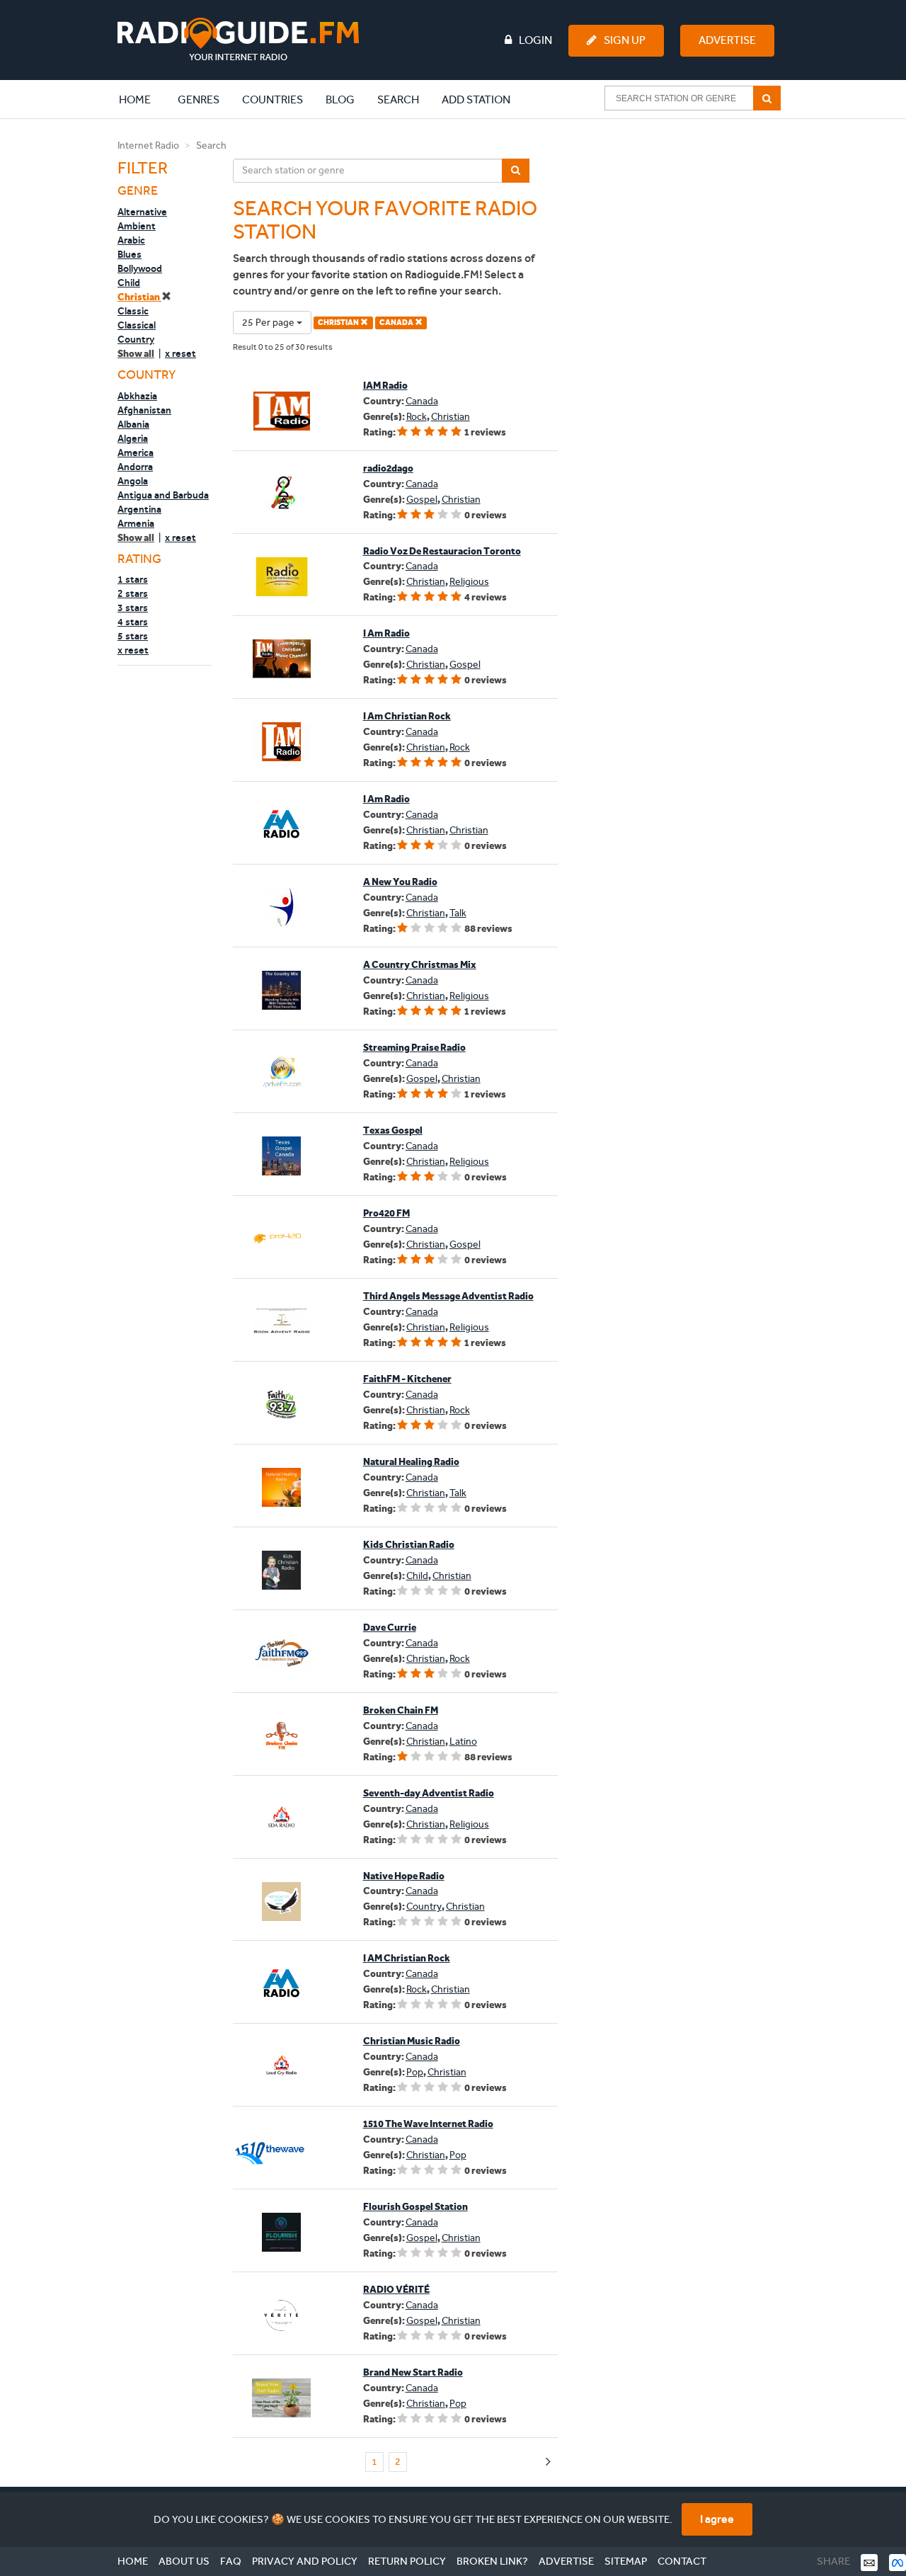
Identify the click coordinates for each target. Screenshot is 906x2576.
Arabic (131, 240)
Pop (415, 2072)
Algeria (133, 438)
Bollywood (140, 268)
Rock (417, 417)
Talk (458, 913)
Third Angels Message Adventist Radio (448, 1296)
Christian (139, 297)
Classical (137, 325)
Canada (422, 401)
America (136, 452)
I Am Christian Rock (407, 716)
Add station (476, 99)
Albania (133, 424)
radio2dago (388, 468)
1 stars (133, 579)
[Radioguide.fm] (238, 39)
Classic (133, 311)
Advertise (727, 40)
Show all (136, 354)
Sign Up (625, 40)
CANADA (397, 323)
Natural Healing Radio (411, 1462)
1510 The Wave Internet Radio (428, 2124)
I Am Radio (386, 633)
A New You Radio (400, 882)
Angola (133, 481)
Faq (231, 2561)
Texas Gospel (393, 1130)
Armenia (136, 523)
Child (129, 283)
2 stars (133, 593)
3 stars (133, 608)
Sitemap (626, 2561)
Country (136, 339)
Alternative (142, 212)
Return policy (407, 2561)
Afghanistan (144, 410)
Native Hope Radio (404, 1876)
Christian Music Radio (412, 2041)
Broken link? (492, 2561)
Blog (340, 99)
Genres (199, 99)
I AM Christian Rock (407, 1958)
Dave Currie (390, 1628)
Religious (469, 582)
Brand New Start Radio (413, 2372)
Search (398, 99)
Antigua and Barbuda (163, 495)
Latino (463, 1742)
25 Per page (269, 323)
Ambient (137, 226)
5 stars (133, 636)
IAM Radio (385, 386)
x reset (180, 353)
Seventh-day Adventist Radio (429, 1793)
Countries (273, 99)
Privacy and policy (305, 2561)
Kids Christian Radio (409, 1545)
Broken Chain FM (401, 1710)
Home (142, 99)
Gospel (422, 500)
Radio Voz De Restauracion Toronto (442, 551)
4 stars (133, 622)
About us (184, 2561)
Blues (130, 254)
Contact (682, 2561)
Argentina (139, 509)
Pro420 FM (386, 1213)
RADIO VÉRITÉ (396, 2290)
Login (535, 40)
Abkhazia (137, 396)
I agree (717, 2519)
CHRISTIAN (339, 323)
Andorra (135, 467)
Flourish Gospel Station (415, 2207)
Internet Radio (148, 146)
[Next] (548, 2462)
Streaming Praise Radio (414, 1048)
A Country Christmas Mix (420, 965)
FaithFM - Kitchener (407, 1379)
